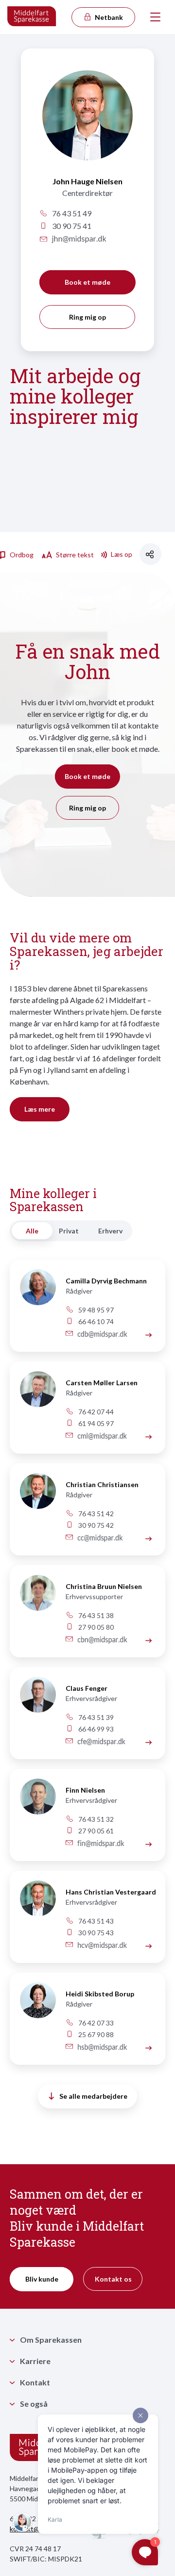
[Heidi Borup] (33, 2006)
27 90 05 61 (95, 1831)
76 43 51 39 (95, 1717)
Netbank (108, 17)
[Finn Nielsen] (33, 1802)
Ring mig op (87, 317)
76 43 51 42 (95, 1514)
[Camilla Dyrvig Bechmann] (149, 1335)
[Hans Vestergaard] (33, 1904)
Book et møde (87, 282)
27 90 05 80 (95, 1627)
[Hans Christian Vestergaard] (149, 1946)
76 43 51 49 (71, 213)
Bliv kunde (42, 2279)
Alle (32, 1231)
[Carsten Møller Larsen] (149, 1436)
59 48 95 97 (95, 1310)
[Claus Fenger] (33, 1700)
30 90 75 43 (95, 1933)
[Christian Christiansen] (33, 1497)
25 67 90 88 (95, 2034)
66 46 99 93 (95, 1729)
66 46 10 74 (95, 1321)
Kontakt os (113, 2279)
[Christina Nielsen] (33, 1598)
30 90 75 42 (95, 1525)
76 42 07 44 (95, 1412)
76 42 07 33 (95, 2023)
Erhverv (110, 1231)
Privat (69, 1231)
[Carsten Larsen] (33, 1395)
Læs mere (40, 1109)
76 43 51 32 (95, 1819)
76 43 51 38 (95, 1615)
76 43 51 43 (95, 1921)
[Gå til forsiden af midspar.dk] (32, 17)
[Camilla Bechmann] (33, 1293)
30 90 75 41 (71, 226)
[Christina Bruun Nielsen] (149, 1640)
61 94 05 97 (95, 1423)
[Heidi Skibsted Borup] (149, 2048)
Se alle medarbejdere (93, 2096)
